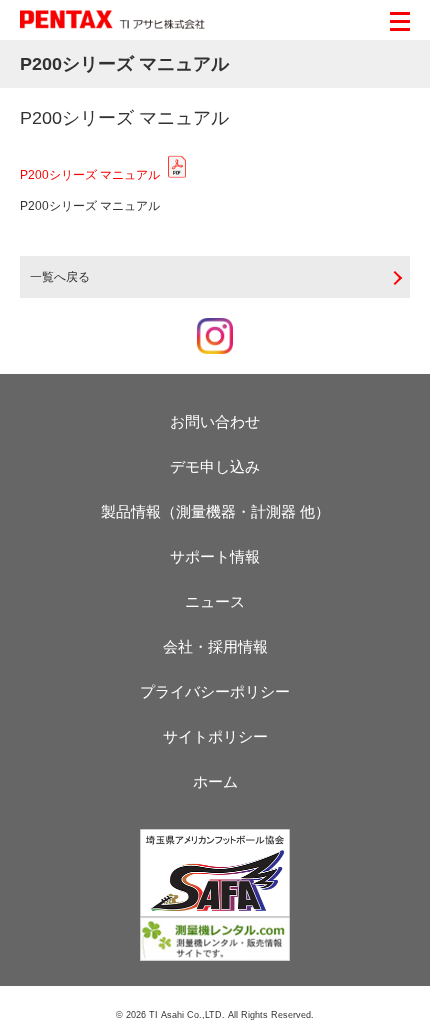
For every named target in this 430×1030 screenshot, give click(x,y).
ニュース (215, 601)
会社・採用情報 (215, 646)
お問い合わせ (215, 421)
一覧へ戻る (60, 277)
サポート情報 (215, 556)
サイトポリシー (215, 736)
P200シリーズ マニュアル (90, 175)
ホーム (215, 781)
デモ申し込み (215, 466)
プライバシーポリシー (215, 691)
